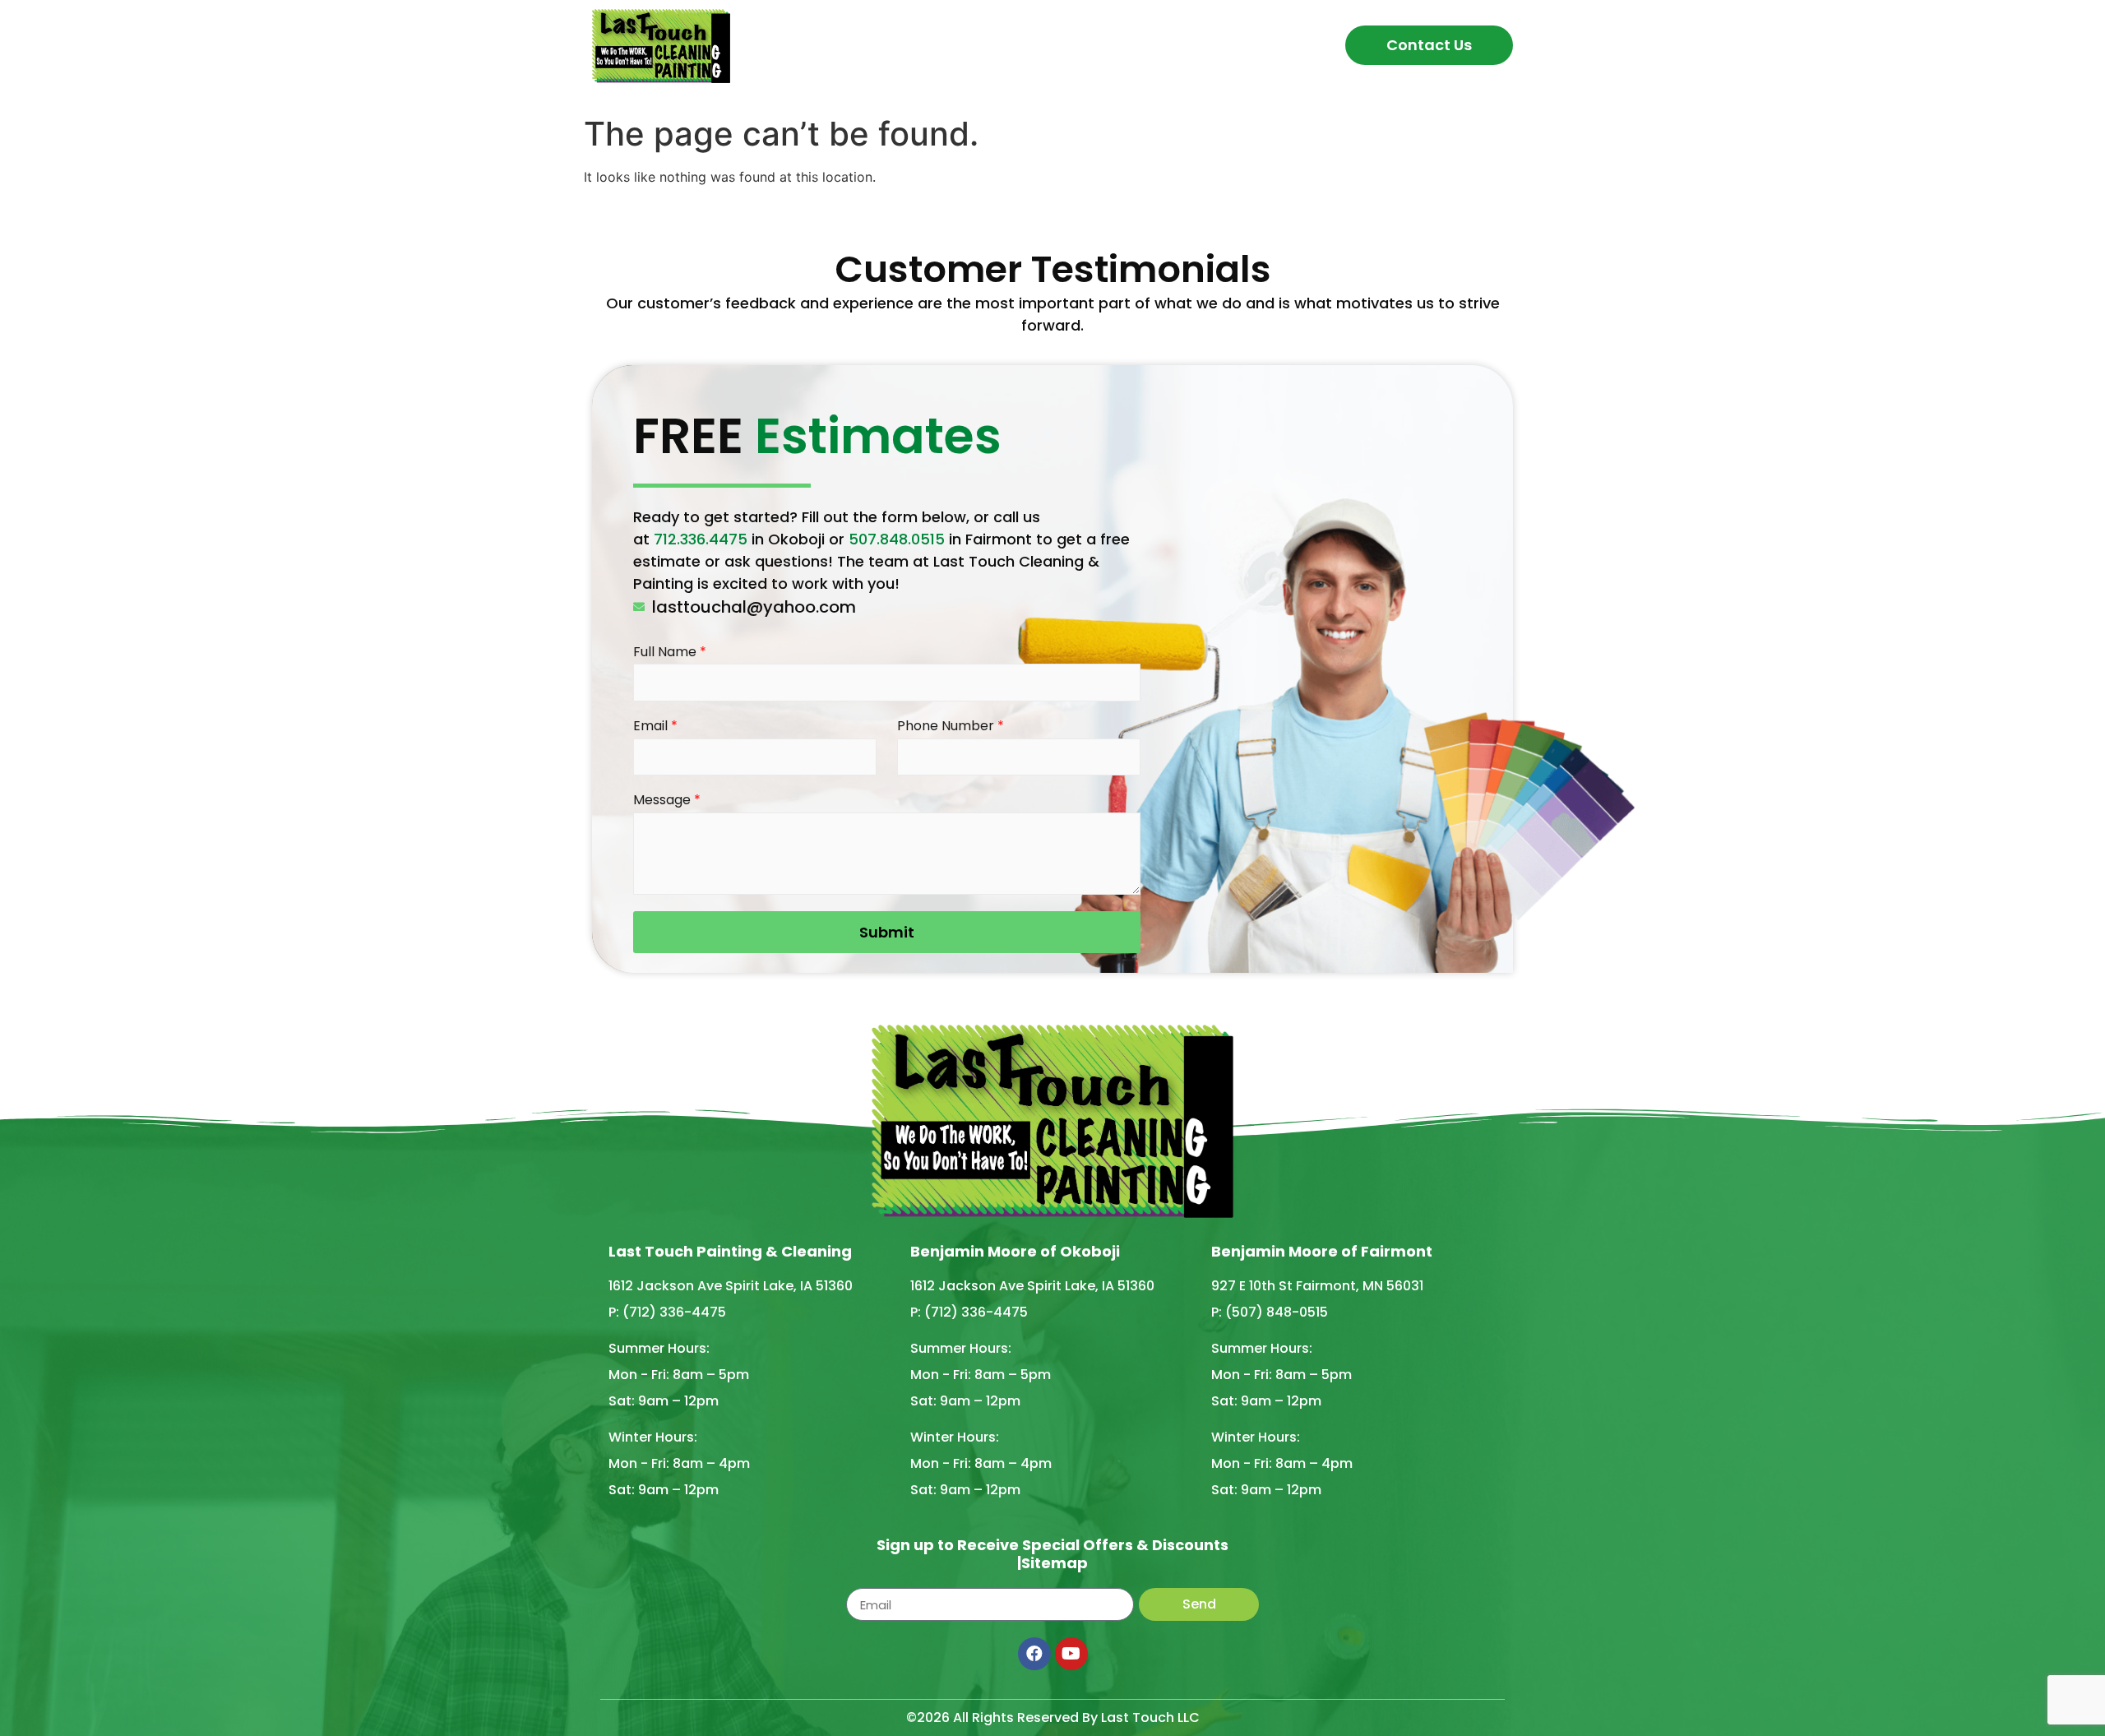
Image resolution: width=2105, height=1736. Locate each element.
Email (655, 727)
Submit (887, 932)
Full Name (670, 653)
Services (1013, 45)
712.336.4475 (701, 539)
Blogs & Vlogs (1281, 45)
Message (667, 801)
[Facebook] (1034, 1654)
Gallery (1177, 45)
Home (842, 45)
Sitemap (1055, 1563)
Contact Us (1429, 45)
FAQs (1105, 45)
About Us (923, 45)
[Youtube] (1071, 1654)
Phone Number (951, 727)
